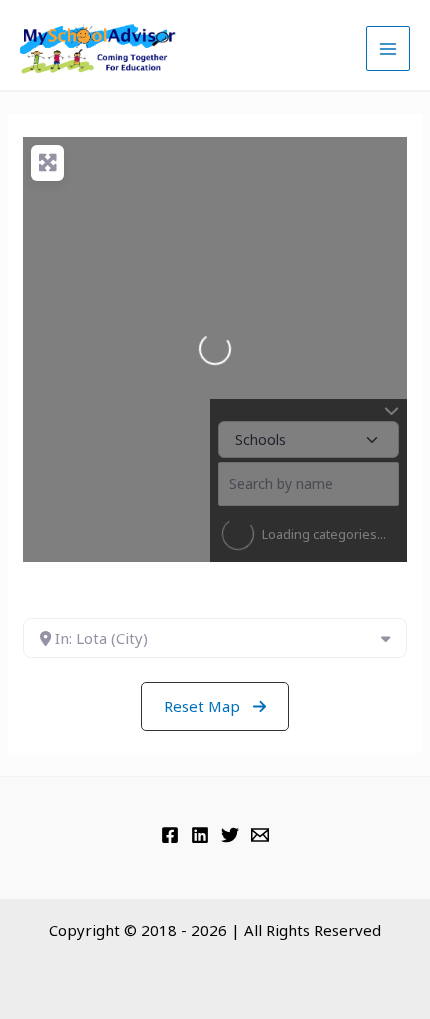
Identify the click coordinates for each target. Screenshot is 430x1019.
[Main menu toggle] (388, 48)
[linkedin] (200, 835)
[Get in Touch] (260, 835)
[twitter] (230, 835)
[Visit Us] (170, 835)
